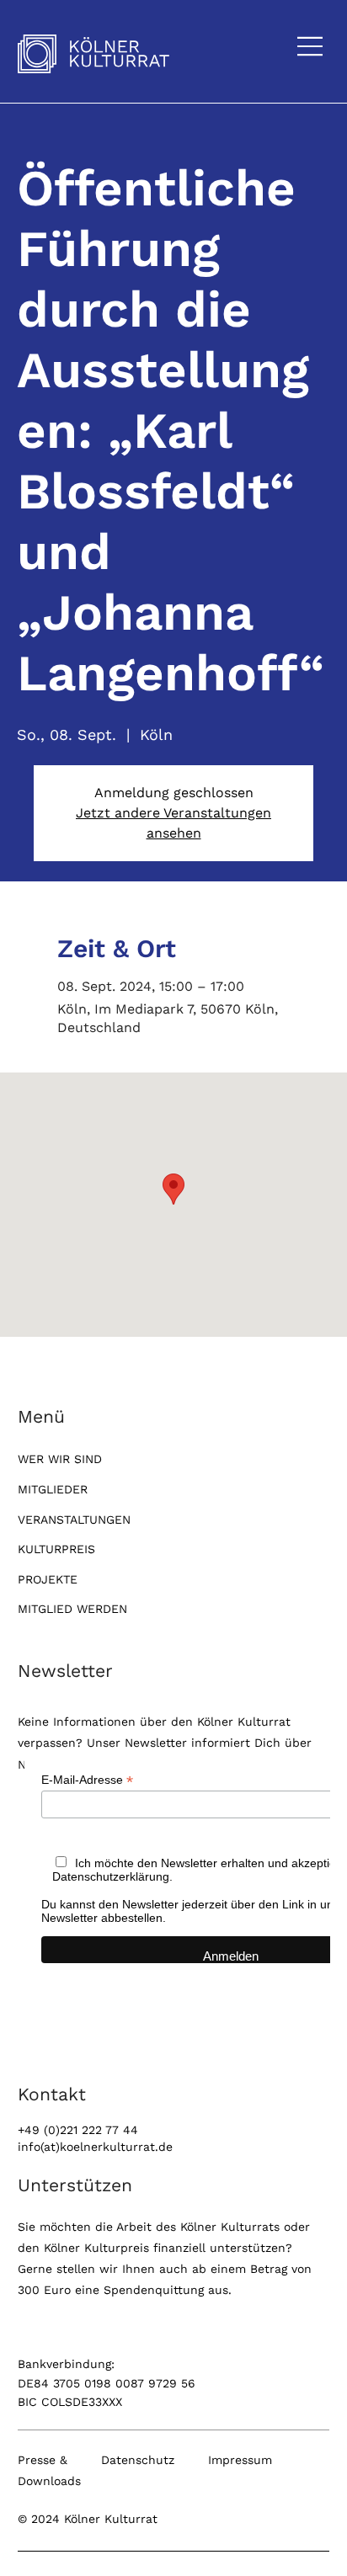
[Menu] (311, 46)
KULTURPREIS (56, 1549)
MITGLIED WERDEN (72, 1609)
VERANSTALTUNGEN (74, 1520)
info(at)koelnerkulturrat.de (95, 2147)
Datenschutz (138, 2460)
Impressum (240, 2460)
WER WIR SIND (60, 1459)
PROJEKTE (48, 1579)
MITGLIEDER (53, 1489)
